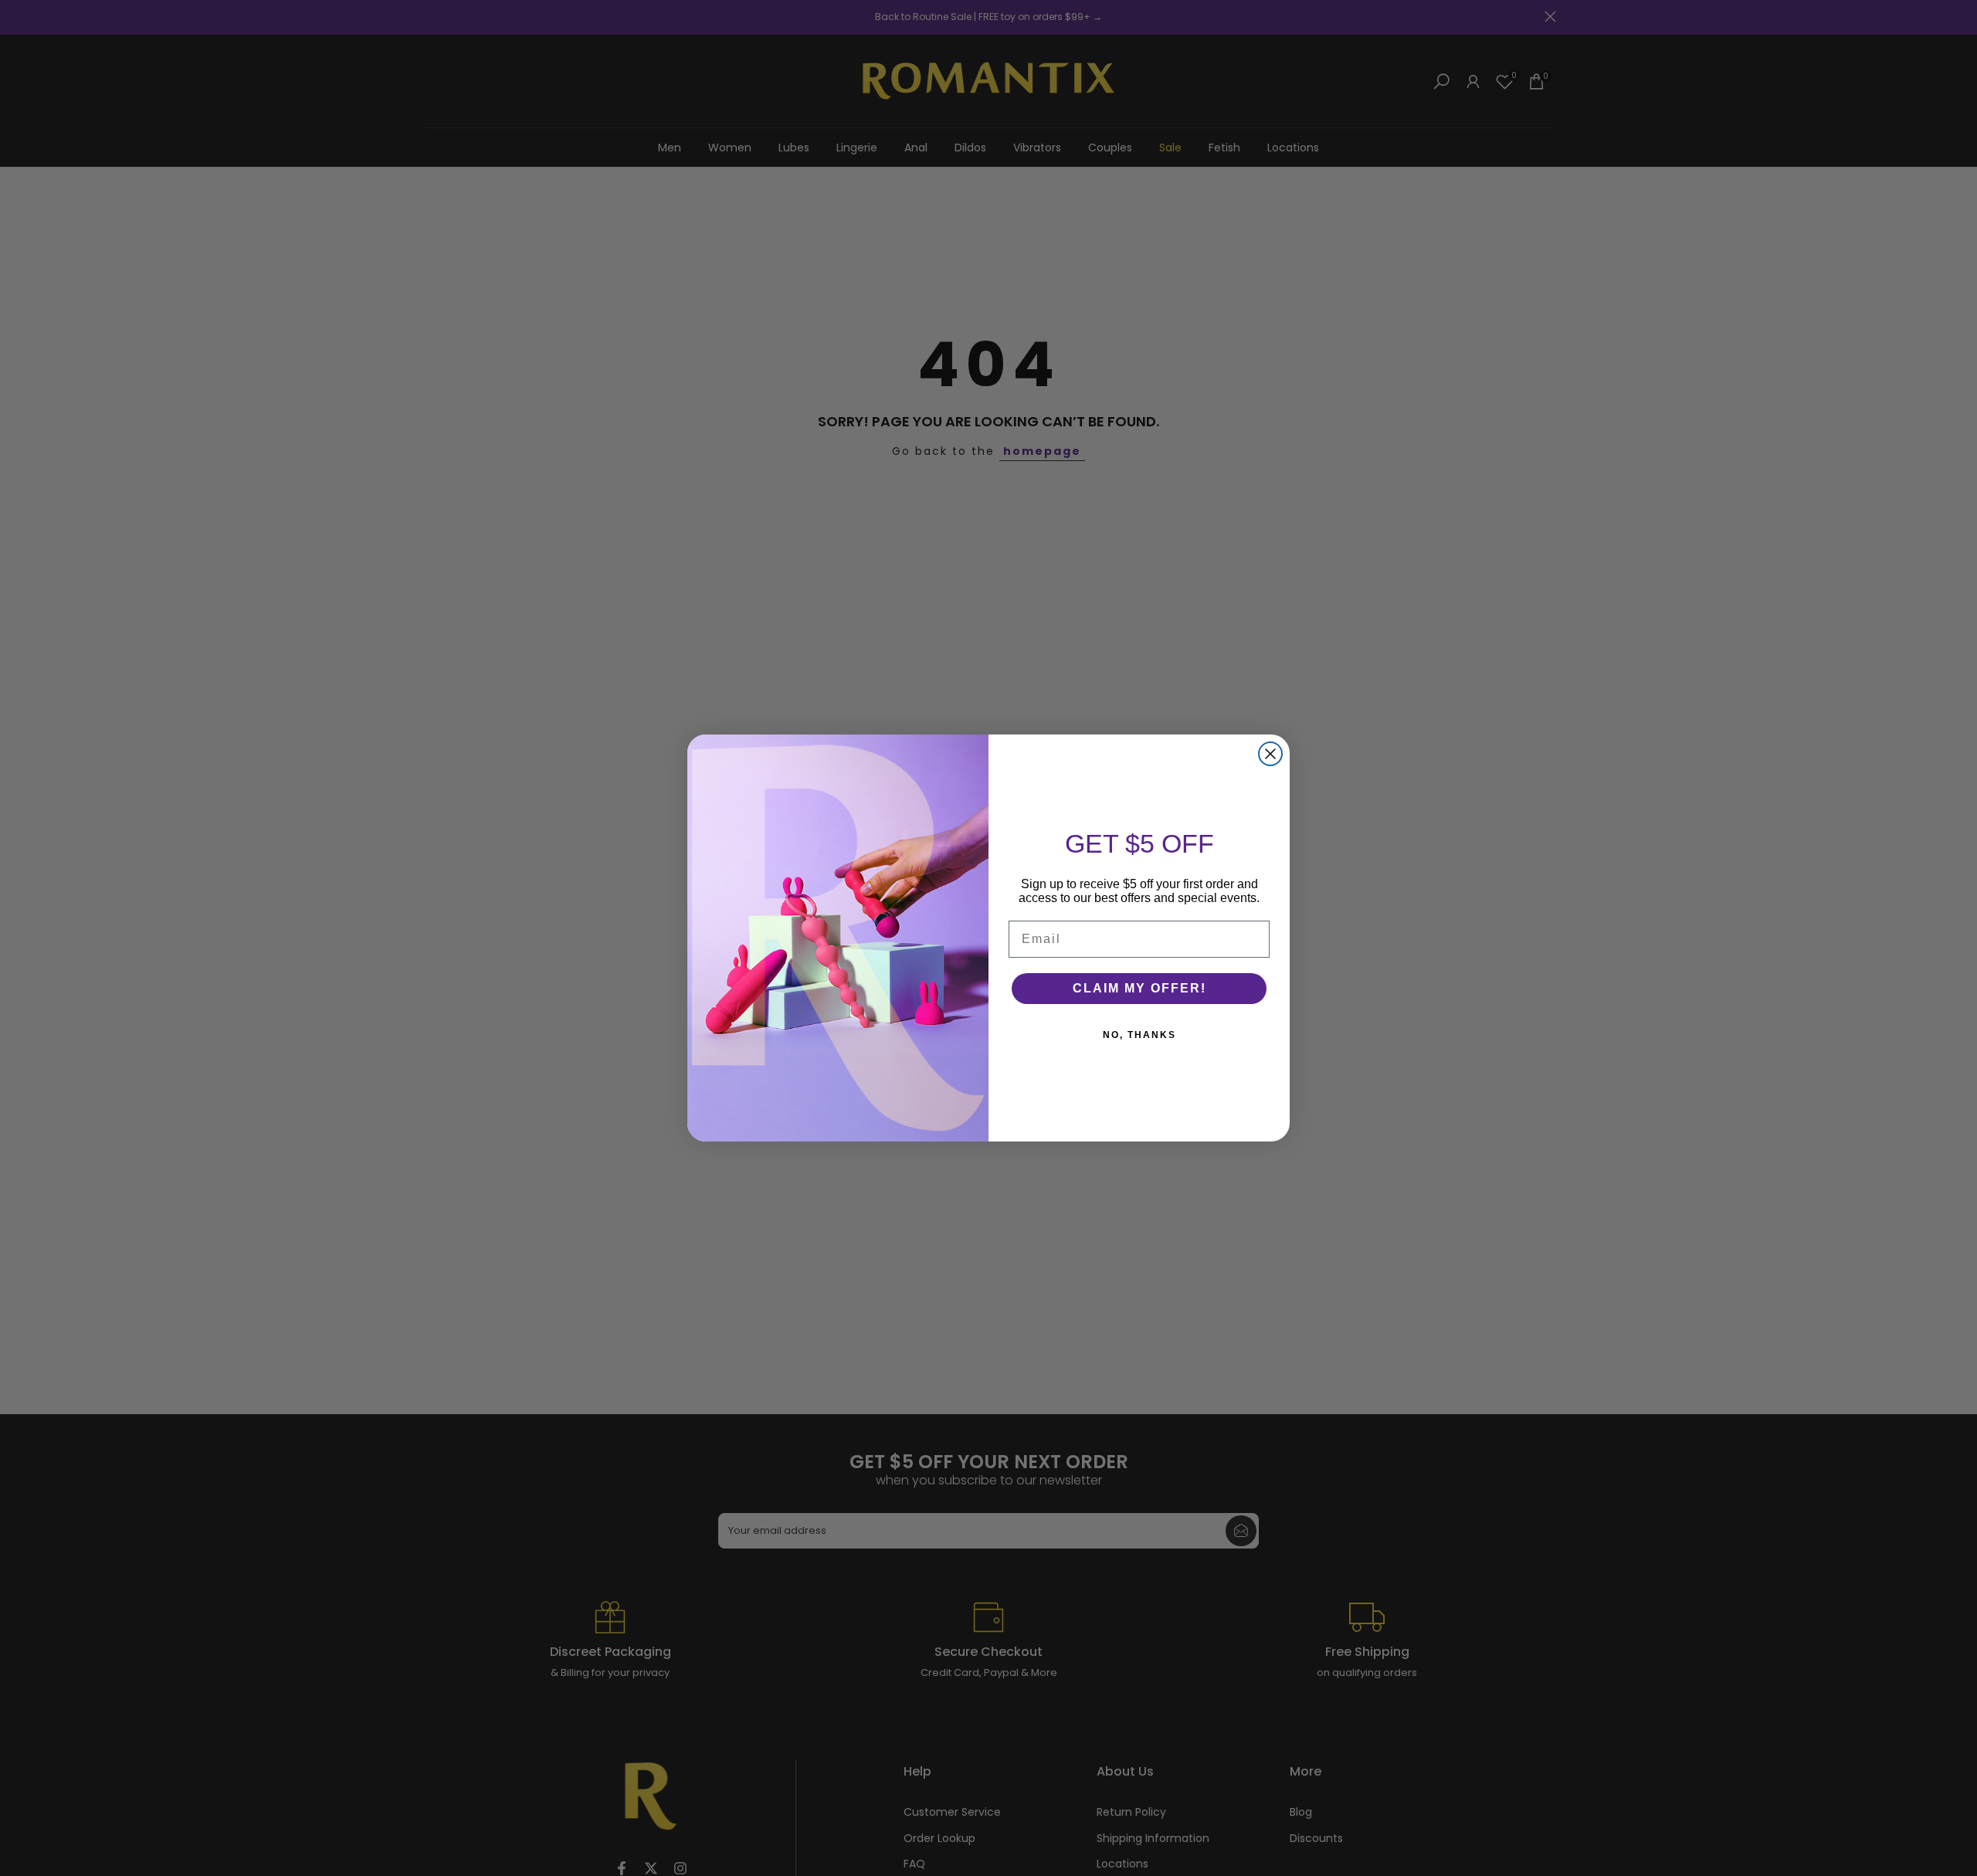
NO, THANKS (1139, 1035)
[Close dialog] (1270, 754)
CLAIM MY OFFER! (1139, 988)
